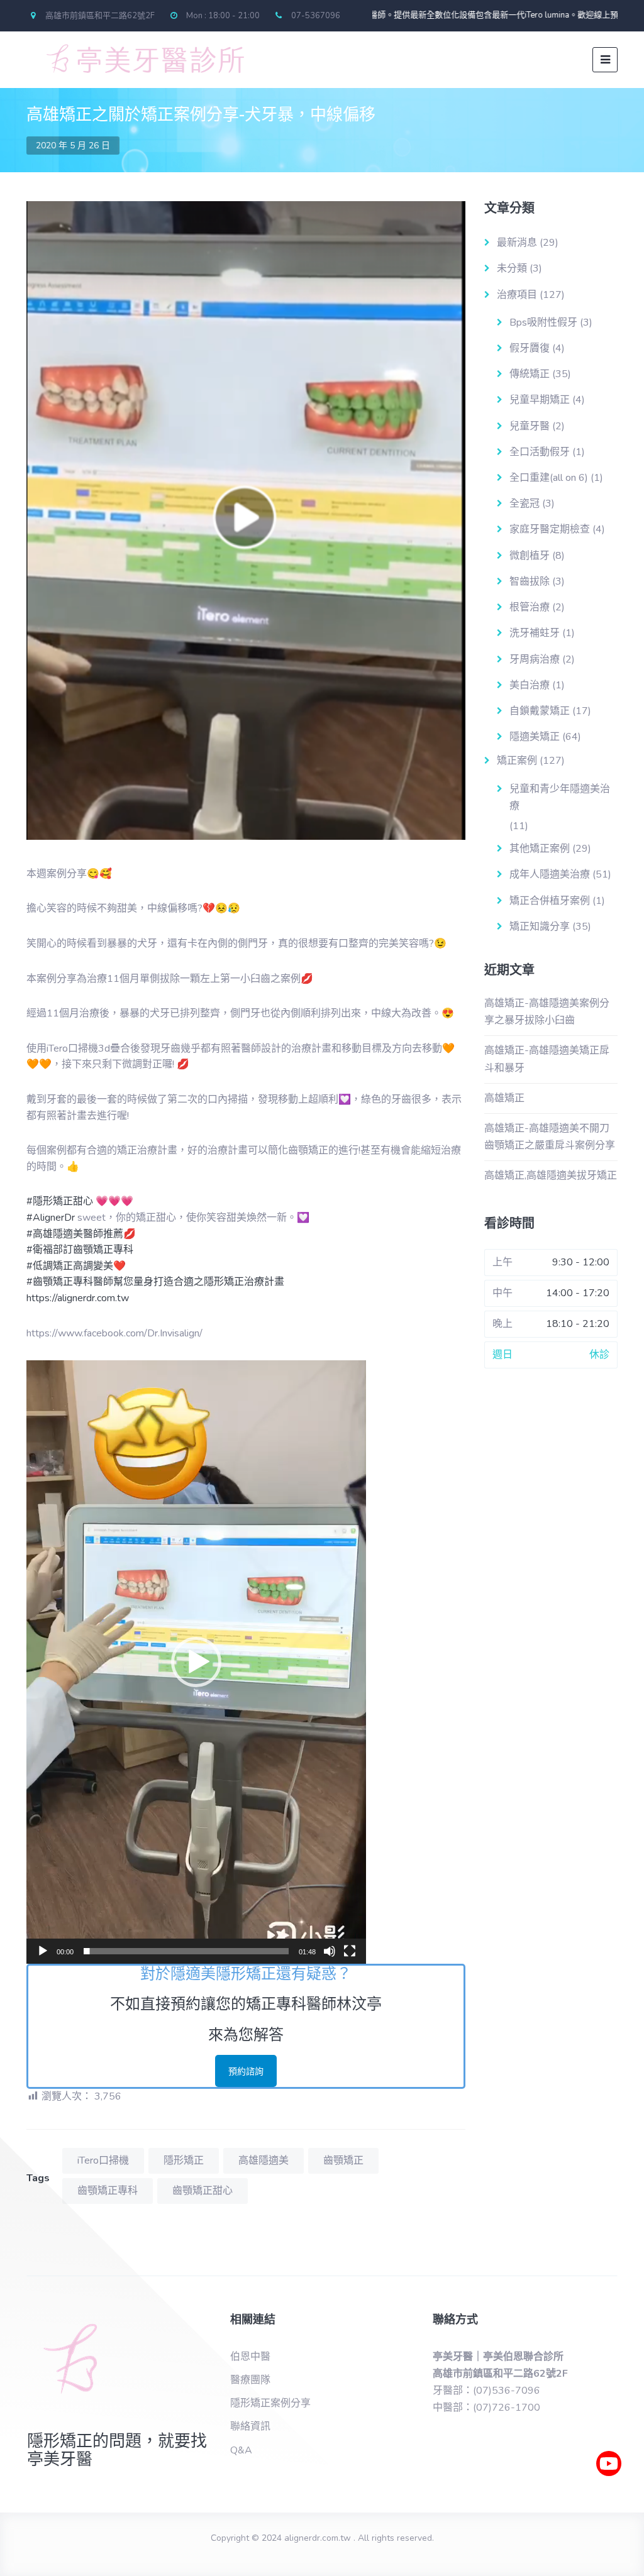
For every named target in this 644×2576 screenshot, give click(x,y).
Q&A (241, 2450)
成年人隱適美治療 (550, 874)
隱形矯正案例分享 (270, 2403)
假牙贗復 (530, 348)
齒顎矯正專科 (108, 2191)
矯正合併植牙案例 (550, 901)
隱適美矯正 (535, 737)
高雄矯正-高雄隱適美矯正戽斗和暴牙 (547, 1059)
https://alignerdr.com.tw (78, 1298)
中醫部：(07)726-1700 (486, 2408)
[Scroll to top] (609, 2501)
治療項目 (517, 295)
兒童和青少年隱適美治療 (560, 797)
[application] (196, 1662)
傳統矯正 (530, 374)
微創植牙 (530, 556)
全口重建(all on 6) (549, 478)
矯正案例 (517, 761)
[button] (196, 1662)
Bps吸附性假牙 (543, 322)
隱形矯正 (184, 2160)
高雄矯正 (504, 1098)
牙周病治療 (535, 659)
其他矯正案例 (540, 849)
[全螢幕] (350, 1951)
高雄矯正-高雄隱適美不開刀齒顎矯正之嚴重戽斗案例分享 (550, 1137)
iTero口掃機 (103, 2160)
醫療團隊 (250, 2380)
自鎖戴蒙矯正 (540, 711)
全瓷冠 (525, 504)
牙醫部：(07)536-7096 (486, 2391)
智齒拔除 (530, 581)
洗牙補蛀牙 (535, 633)
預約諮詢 (246, 2072)
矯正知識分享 (540, 927)
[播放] (43, 1951)
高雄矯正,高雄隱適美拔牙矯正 (551, 1175)
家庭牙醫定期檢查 (550, 529)
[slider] (186, 1951)
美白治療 (530, 685)
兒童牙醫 (530, 426)
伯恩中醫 (250, 2357)
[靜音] (330, 1951)
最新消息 (517, 243)
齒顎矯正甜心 (203, 2191)
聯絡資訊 (250, 2426)
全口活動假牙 (540, 452)
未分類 (512, 268)
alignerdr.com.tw (318, 2538)
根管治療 (530, 607)
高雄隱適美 (264, 2160)
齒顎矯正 (343, 2160)
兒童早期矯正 (540, 400)
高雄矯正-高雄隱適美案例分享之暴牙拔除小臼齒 (547, 1012)
